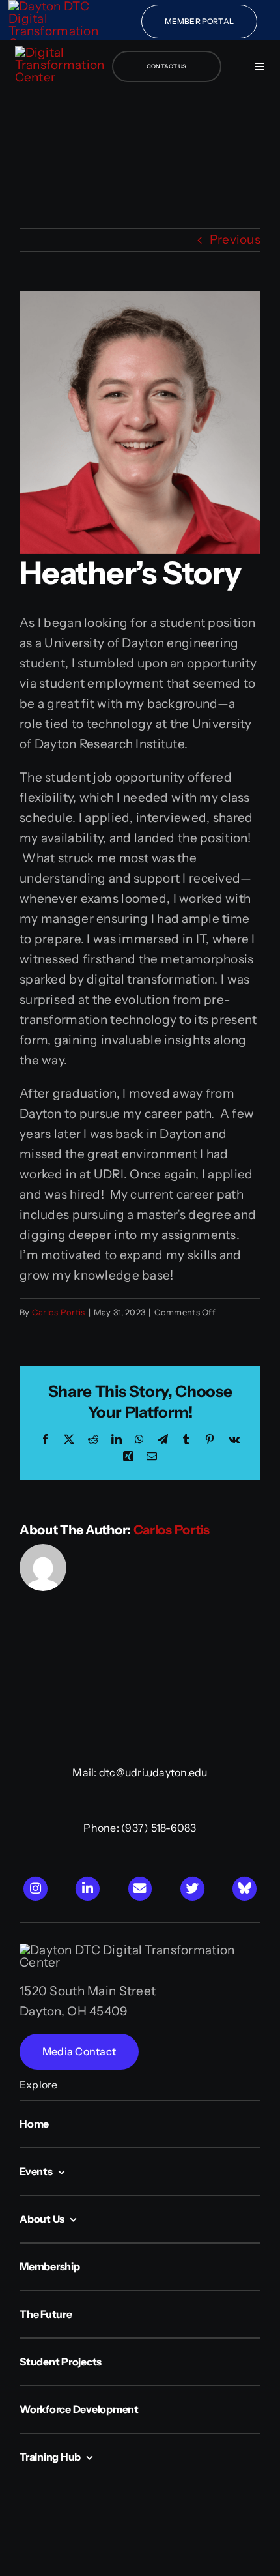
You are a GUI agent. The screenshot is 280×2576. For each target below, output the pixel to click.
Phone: (102, 1828)
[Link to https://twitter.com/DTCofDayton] (192, 1889)
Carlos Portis (59, 1312)
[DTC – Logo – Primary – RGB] (61, 52)
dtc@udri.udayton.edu (153, 1772)
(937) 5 (139, 1828)
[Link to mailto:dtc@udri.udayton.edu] (140, 1889)
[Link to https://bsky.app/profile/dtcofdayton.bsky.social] (245, 1889)
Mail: (85, 1772)
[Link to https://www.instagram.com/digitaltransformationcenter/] (35, 1889)
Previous (235, 240)
